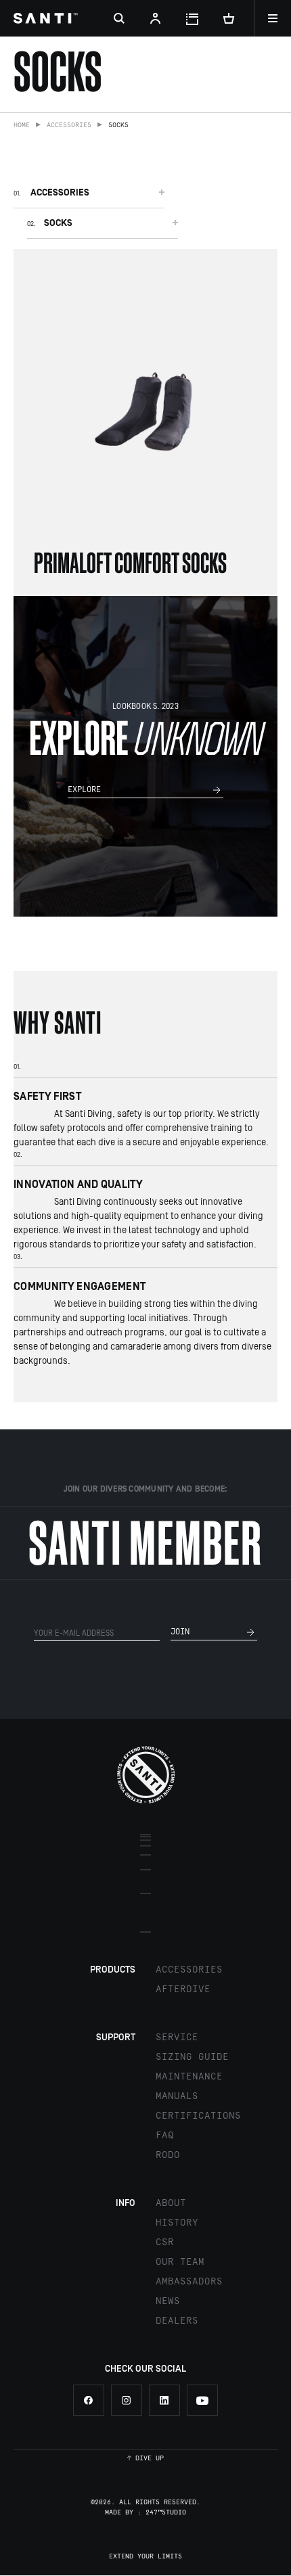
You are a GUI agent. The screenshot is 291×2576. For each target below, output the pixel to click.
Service (177, 2038)
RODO (168, 2155)
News (168, 2301)
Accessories (69, 125)
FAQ (165, 2136)
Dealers (177, 2321)
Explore (84, 790)
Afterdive (183, 1990)
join (180, 1632)
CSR (165, 2242)
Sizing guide (192, 2057)
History (177, 2223)
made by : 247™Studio (145, 2512)
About (171, 2203)
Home (22, 125)
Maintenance (189, 2077)
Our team (180, 2262)
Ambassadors (189, 2282)
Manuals (177, 2096)
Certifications (198, 2116)
